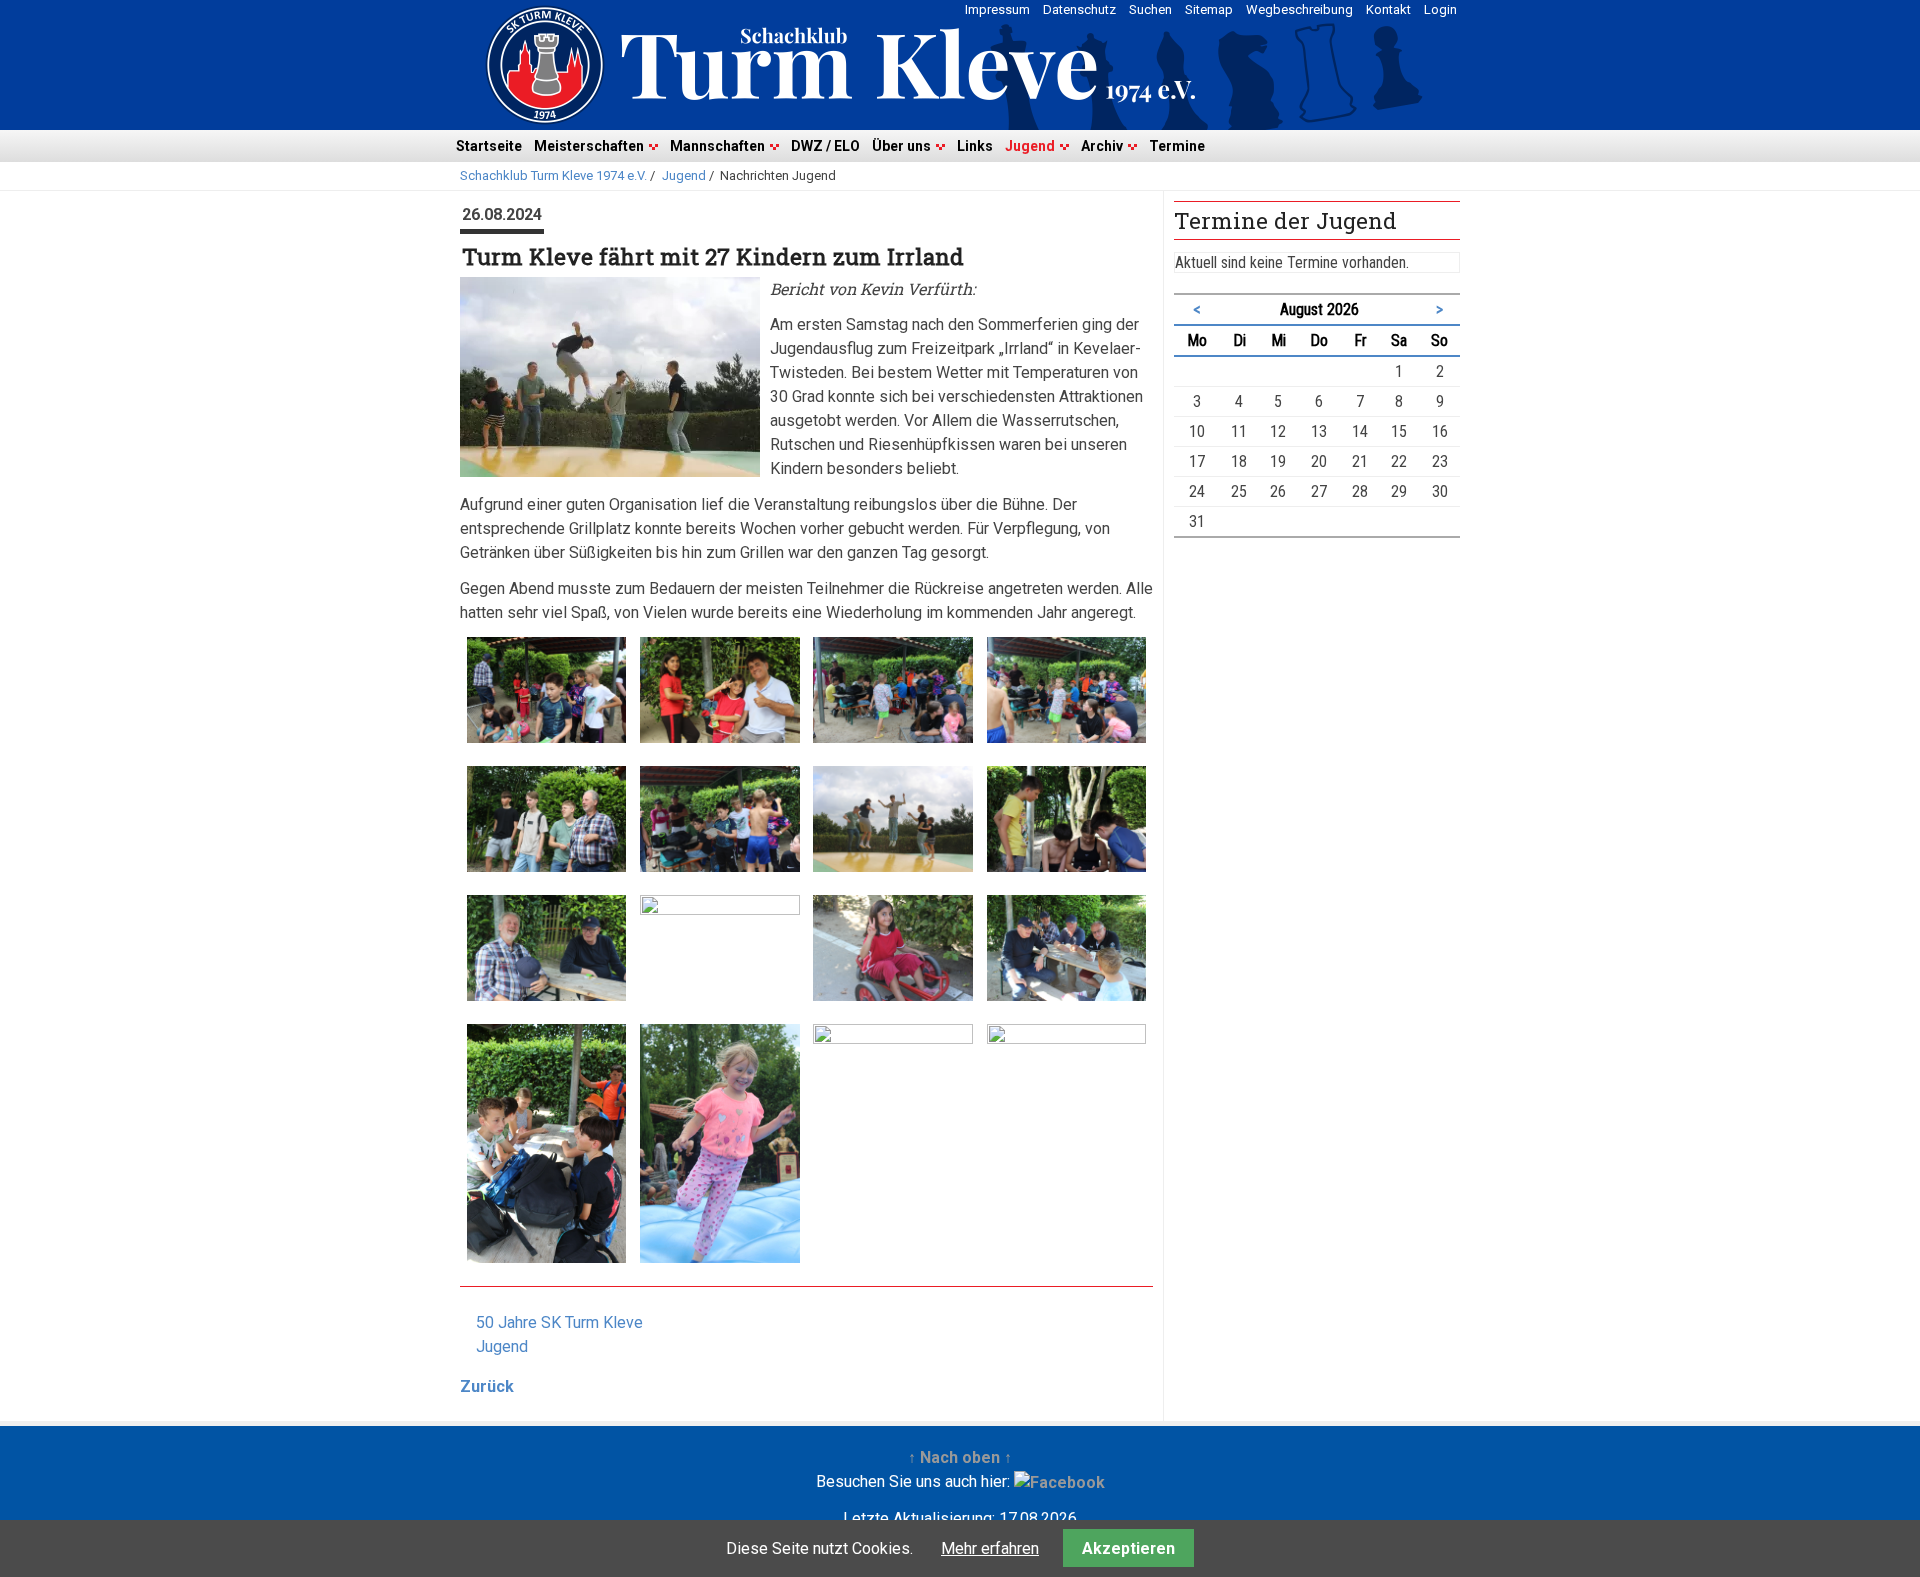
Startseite (489, 146)
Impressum (997, 9)
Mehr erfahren (990, 1548)
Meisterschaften (589, 146)
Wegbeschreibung (1299, 9)
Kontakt (1388, 9)
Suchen (1150, 9)
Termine (1177, 146)
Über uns (901, 146)
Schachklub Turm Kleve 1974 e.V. (553, 175)
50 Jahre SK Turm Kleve (559, 1322)
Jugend (1030, 146)
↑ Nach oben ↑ (960, 1457)
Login (1440, 9)
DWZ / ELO (825, 146)
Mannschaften (717, 146)
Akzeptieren (1128, 1548)
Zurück (487, 1386)
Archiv (1102, 146)
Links (975, 146)
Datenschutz (1079, 9)
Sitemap (1209, 9)
